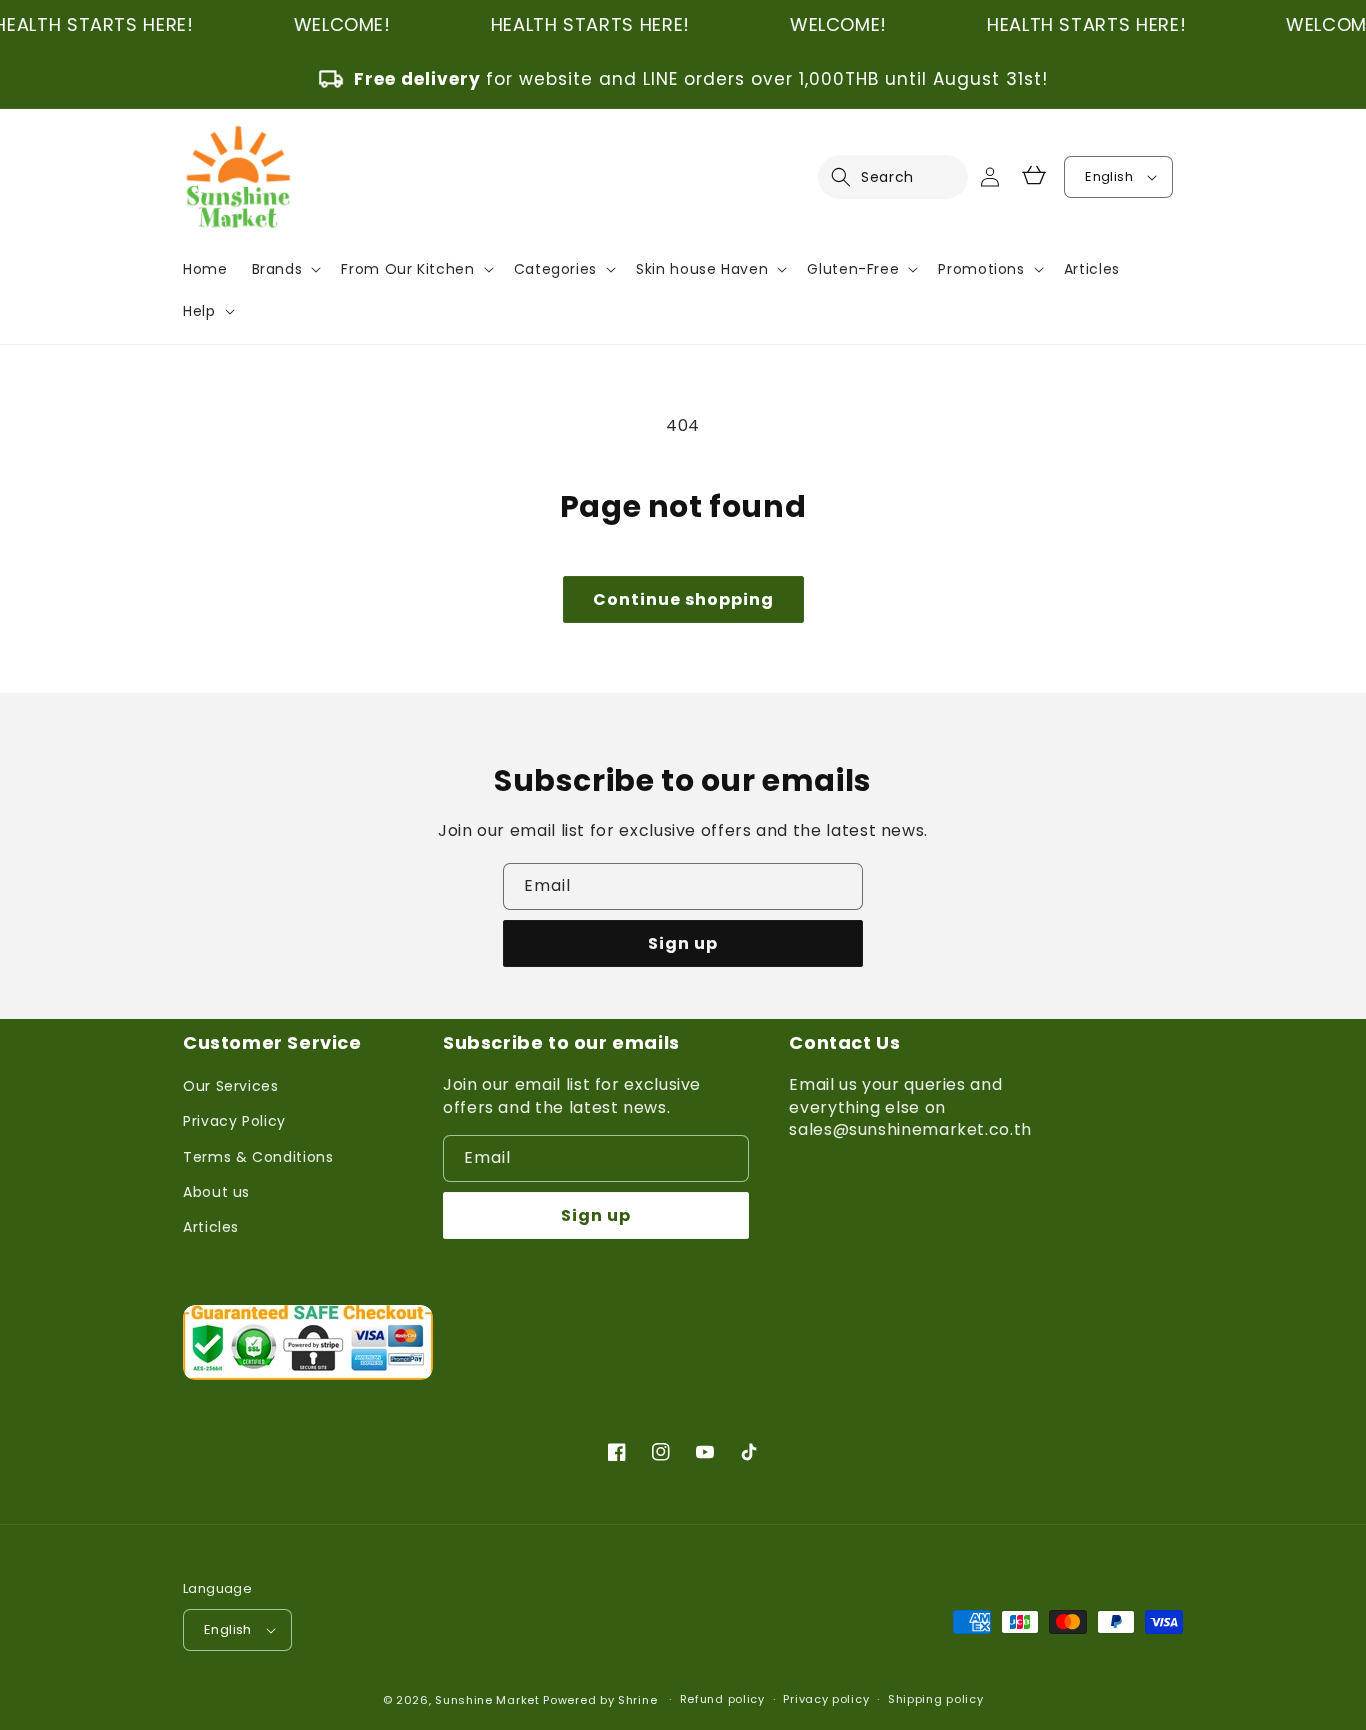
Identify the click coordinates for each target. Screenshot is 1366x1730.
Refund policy (722, 1699)
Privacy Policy (234, 1121)
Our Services (231, 1086)
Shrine (637, 1700)
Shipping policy (936, 1699)
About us (216, 1192)
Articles (211, 1227)
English (1109, 176)
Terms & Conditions (258, 1157)
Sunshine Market (487, 1700)
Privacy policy (826, 1699)
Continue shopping (683, 599)
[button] (853, 177)
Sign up (683, 943)
